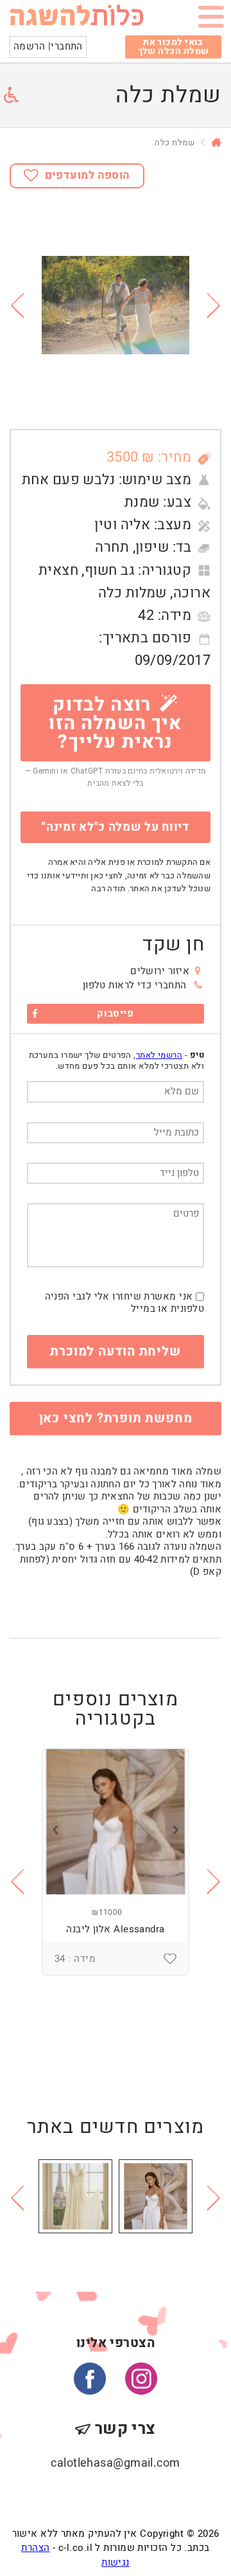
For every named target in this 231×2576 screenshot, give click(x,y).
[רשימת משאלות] (170, 1959)
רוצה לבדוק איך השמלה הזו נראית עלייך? (115, 723)
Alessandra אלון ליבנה (115, 1929)
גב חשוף (110, 570)
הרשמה (29, 46)
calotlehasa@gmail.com (115, 2463)
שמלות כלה (133, 593)
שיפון (152, 547)
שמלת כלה (175, 142)
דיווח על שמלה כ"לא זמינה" (116, 827)
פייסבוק (115, 1013)
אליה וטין (122, 525)
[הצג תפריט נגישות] (11, 95)
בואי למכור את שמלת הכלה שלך (174, 47)
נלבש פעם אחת (68, 480)
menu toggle (211, 19)
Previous (17, 305)
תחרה (112, 547)
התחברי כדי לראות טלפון (135, 985)
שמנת (142, 502)
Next (214, 305)
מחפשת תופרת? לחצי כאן (116, 1418)
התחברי (67, 46)
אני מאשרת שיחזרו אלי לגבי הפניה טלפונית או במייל (124, 1303)
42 (146, 615)
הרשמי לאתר (159, 1055)
